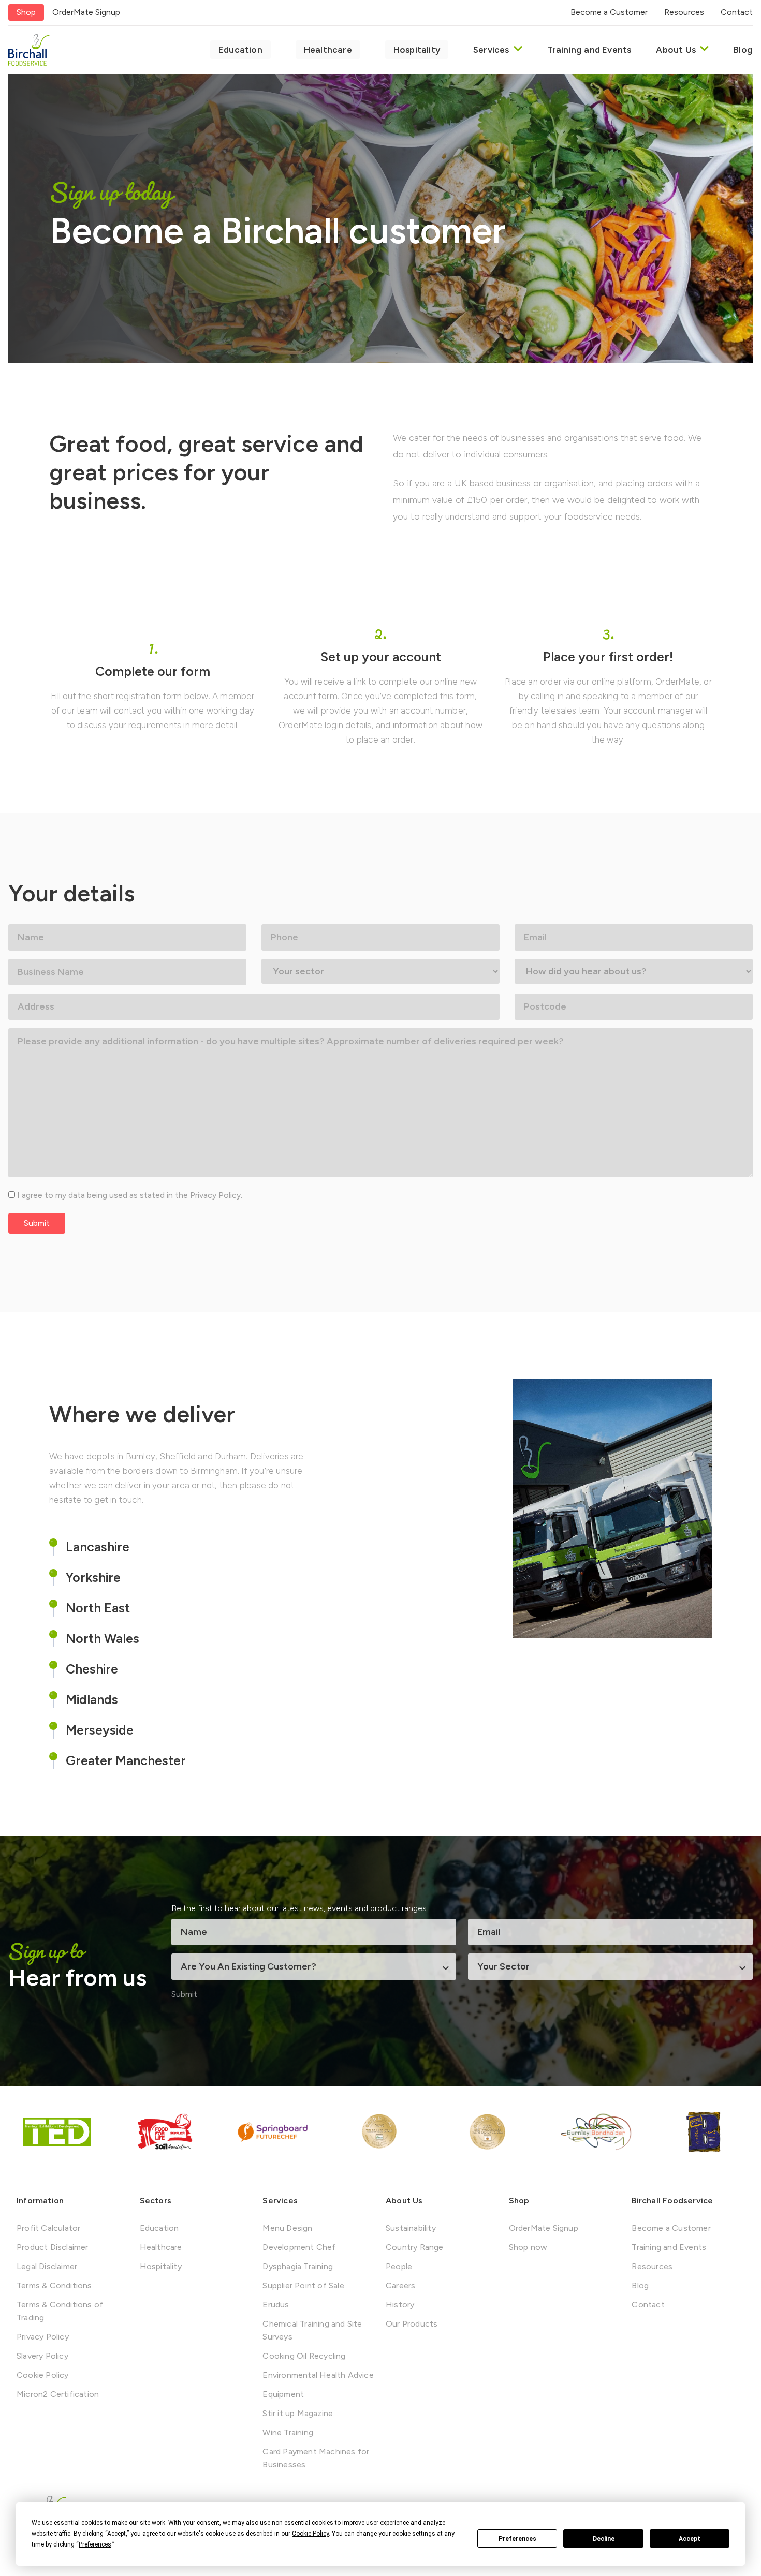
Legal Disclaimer (47, 2266)
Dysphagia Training (298, 2266)
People (399, 2266)
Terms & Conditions (54, 2285)
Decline (604, 2539)
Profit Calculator (48, 2228)
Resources (684, 12)
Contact (737, 12)
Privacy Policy (215, 1195)
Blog (743, 50)
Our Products (412, 2324)
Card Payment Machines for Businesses (316, 2458)
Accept (690, 2539)
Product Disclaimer (53, 2247)
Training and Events (589, 50)
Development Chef (299, 2247)
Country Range (415, 2247)
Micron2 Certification (58, 2394)
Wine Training (288, 2432)
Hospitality (417, 50)
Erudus (276, 2305)
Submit (37, 1223)
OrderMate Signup (86, 12)
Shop (26, 12)
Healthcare (328, 50)
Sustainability (411, 2228)
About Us (676, 50)
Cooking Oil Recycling (304, 2356)
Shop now (528, 2247)
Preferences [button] (95, 2544)
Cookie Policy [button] (310, 2534)
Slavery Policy (42, 2356)
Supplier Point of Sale (303, 2285)
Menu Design (287, 2228)
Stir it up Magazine (298, 2413)
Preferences (517, 2539)
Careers (400, 2285)
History (400, 2305)
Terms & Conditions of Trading (60, 2311)
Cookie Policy (43, 2375)
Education (240, 50)
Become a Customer (609, 12)
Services (491, 50)
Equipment (283, 2394)
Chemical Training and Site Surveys (312, 2330)
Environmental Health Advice (318, 2375)
